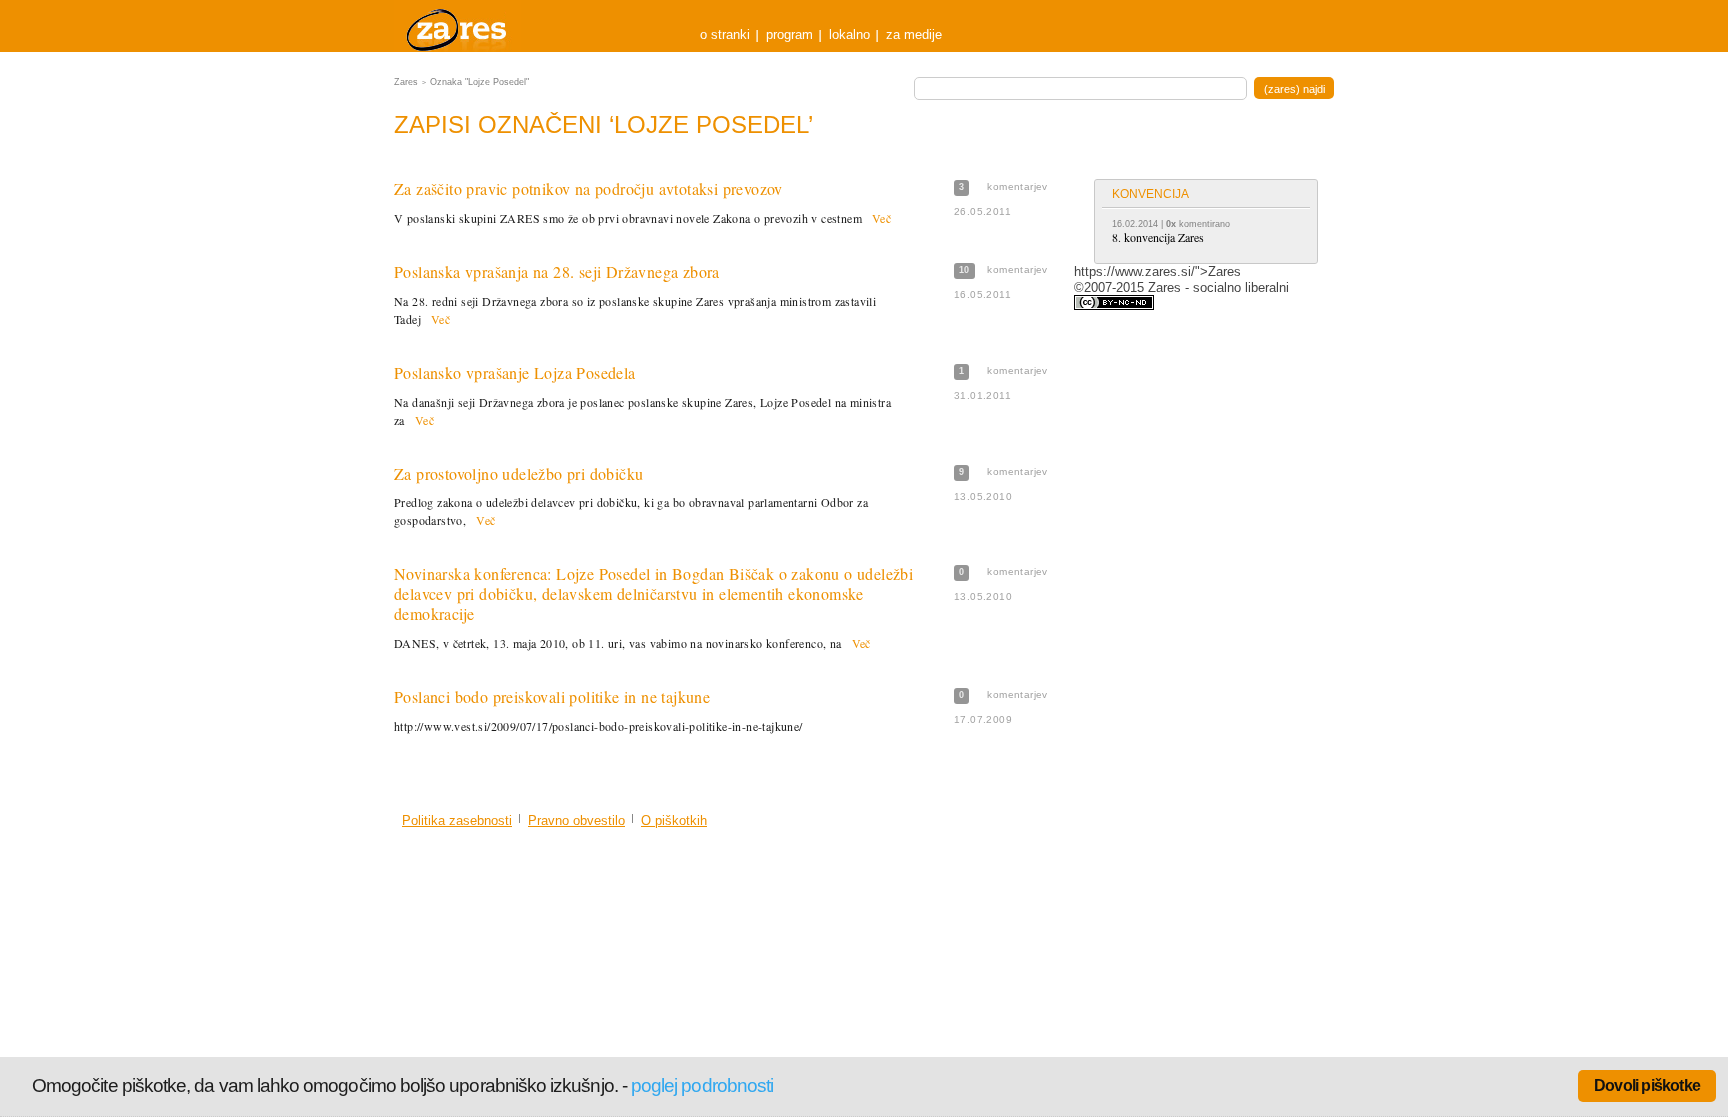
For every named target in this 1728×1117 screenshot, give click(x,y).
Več (881, 218)
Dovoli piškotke (1647, 1085)
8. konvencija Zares (1158, 237)
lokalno (849, 34)
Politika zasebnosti (457, 820)
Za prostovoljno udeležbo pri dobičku (518, 473)
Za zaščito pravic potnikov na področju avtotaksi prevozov (588, 188)
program (789, 34)
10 (964, 270)
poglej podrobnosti (702, 1085)
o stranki (725, 34)
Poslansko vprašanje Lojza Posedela (515, 372)
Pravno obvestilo (576, 820)
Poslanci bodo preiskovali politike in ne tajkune (552, 696)
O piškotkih (674, 820)
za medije (914, 34)
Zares (458, 26)
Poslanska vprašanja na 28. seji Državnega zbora (557, 271)
